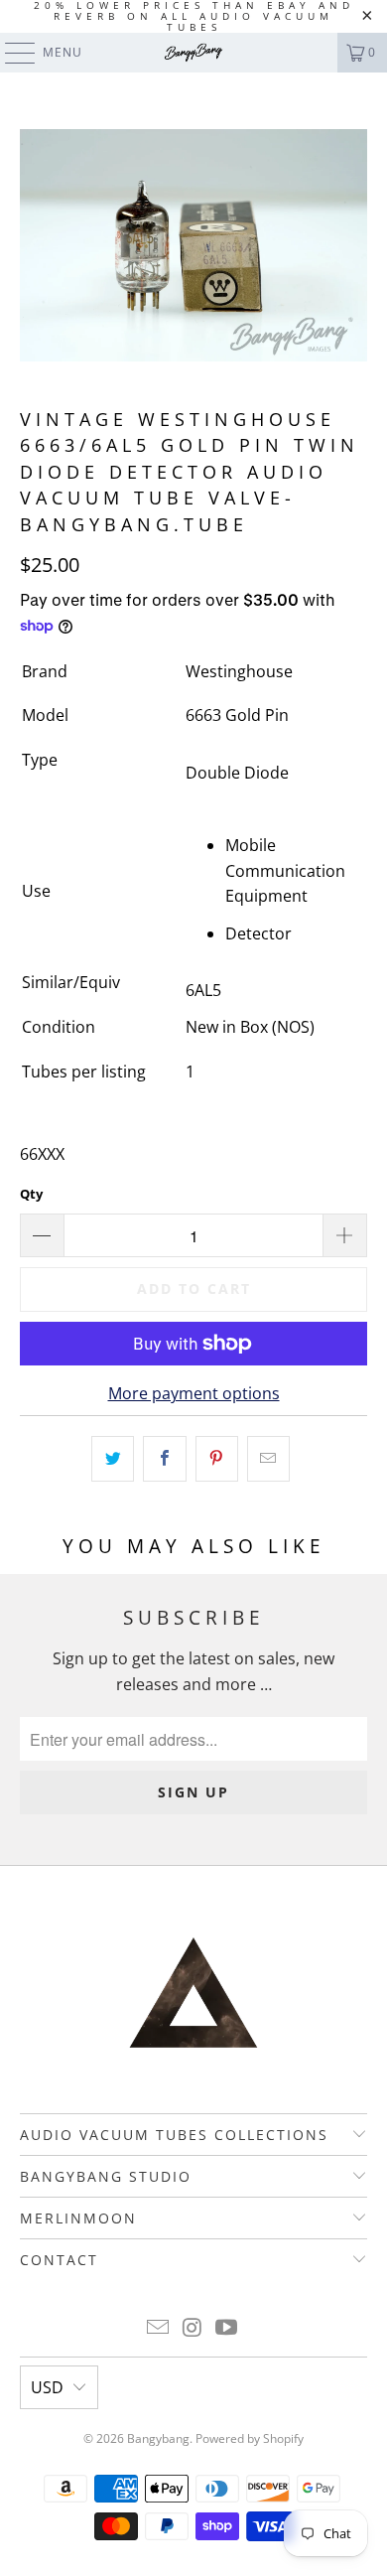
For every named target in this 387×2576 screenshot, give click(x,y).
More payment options (194, 1393)
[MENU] (10, 53)
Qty (31, 1194)
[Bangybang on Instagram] (193, 2328)
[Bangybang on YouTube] (227, 2328)
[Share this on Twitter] (113, 1459)
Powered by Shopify (250, 2438)
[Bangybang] (194, 53)
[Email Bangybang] (158, 2328)
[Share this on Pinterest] (217, 1459)
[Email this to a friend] (268, 1459)
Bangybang (158, 2438)
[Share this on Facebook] (164, 1459)
